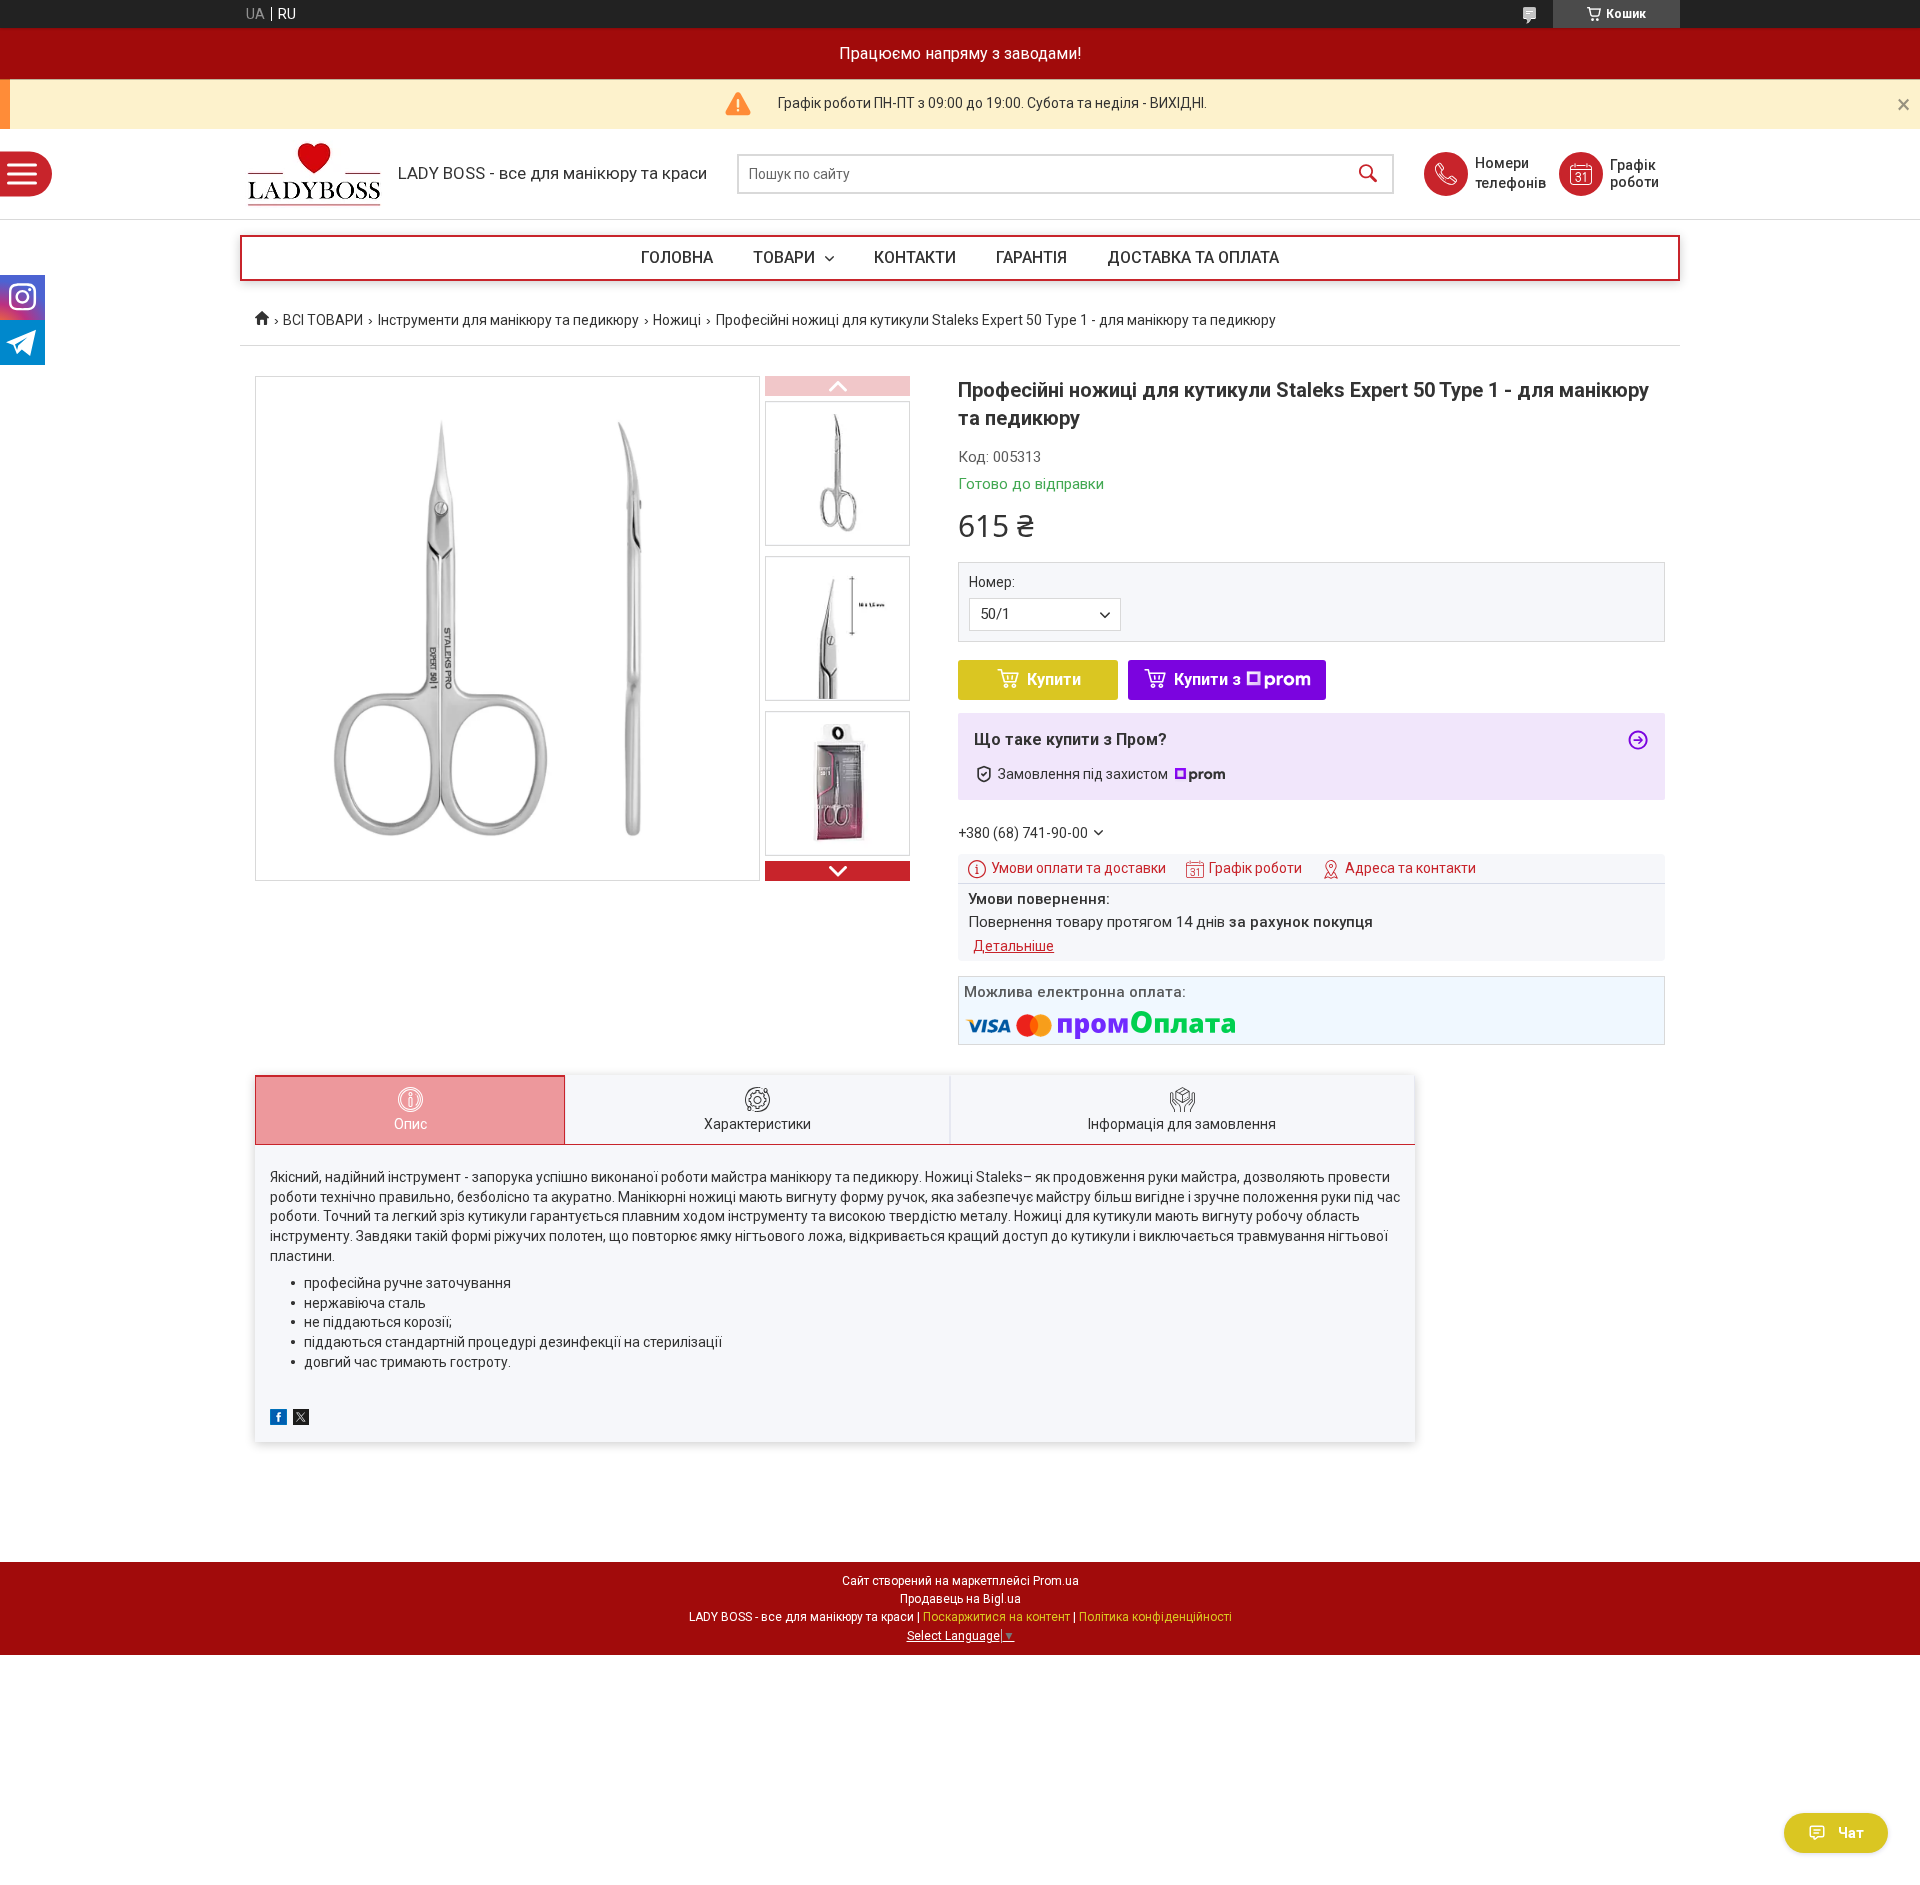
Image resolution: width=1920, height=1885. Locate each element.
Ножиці (677, 320)
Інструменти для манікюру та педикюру (508, 320)
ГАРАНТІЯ (1031, 257)
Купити (1054, 679)
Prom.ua (1056, 1581)
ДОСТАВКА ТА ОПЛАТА (1193, 257)
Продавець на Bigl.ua (960, 1599)
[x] (301, 1420)
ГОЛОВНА (677, 257)
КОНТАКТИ (915, 257)
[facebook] (278, 1420)
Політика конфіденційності (1155, 1617)
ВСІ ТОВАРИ (323, 320)
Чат (1851, 1833)
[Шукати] (1368, 174)
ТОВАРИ (786, 257)
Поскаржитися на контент (996, 1617)
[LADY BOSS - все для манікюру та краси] (314, 174)
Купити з (1207, 679)
